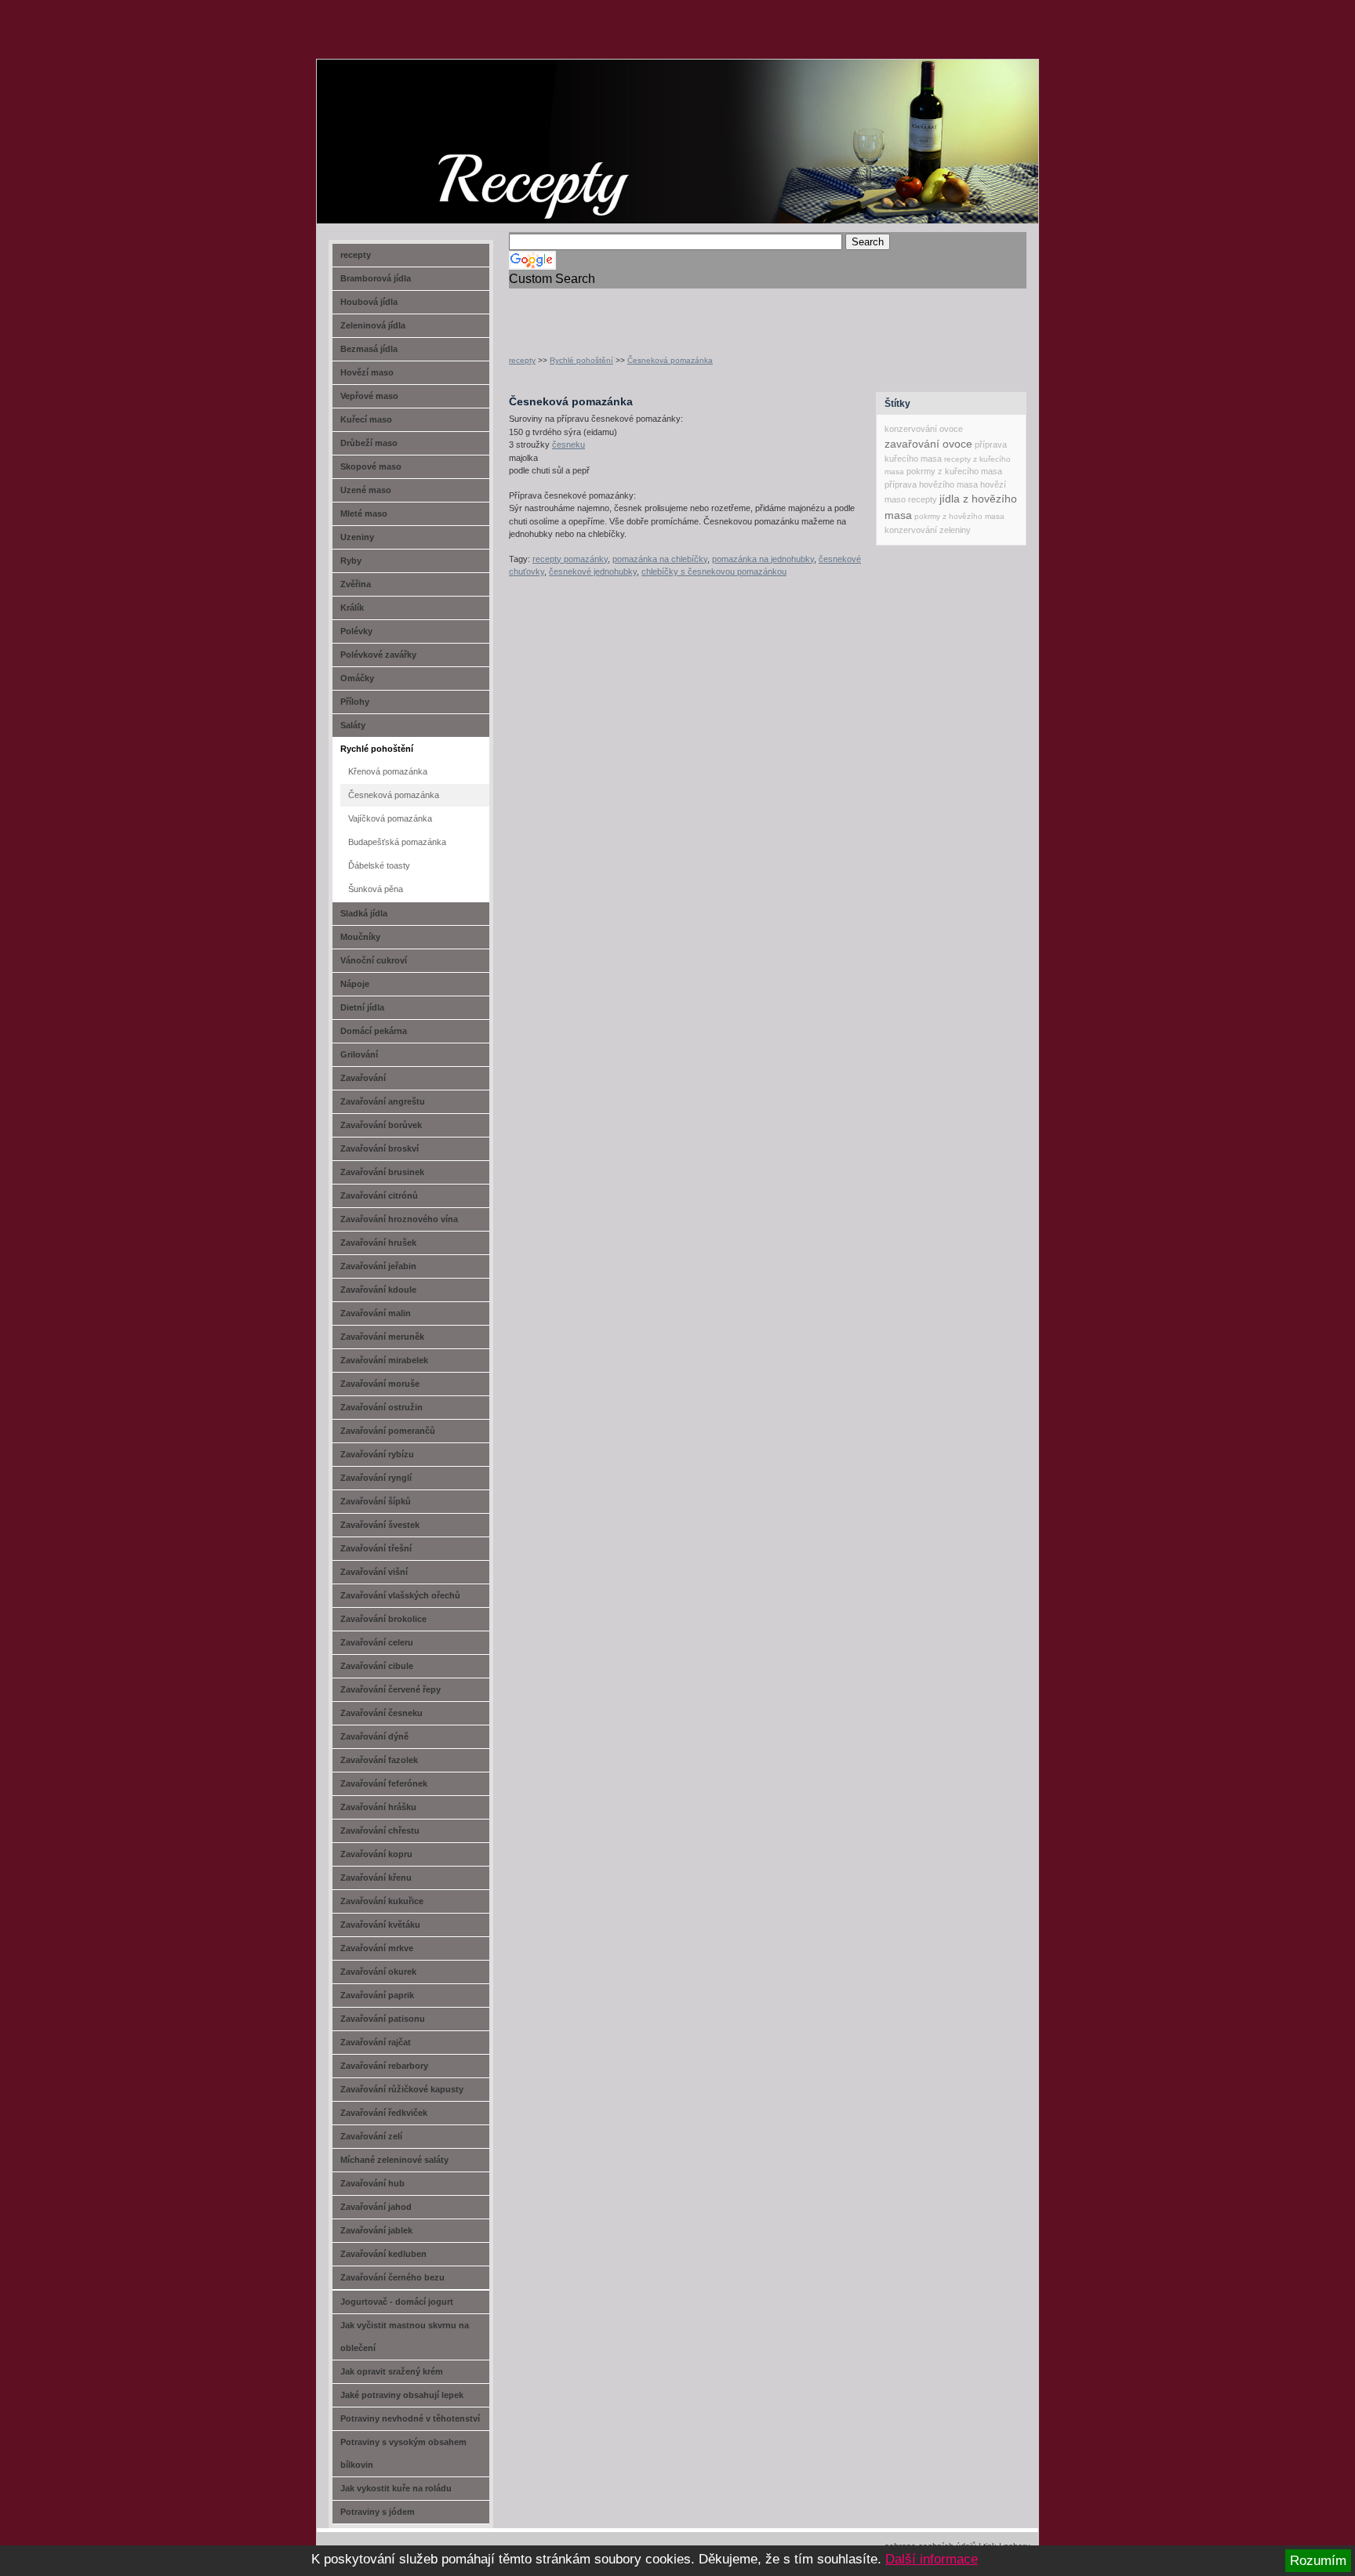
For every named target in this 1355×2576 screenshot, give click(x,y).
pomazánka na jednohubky (763, 559)
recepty (522, 360)
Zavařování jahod (376, 2207)
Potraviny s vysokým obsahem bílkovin (403, 2453)
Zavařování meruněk (382, 1337)
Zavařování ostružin (381, 1407)
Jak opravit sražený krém (392, 2371)
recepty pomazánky (570, 559)
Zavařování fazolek (379, 1760)
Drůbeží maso (369, 443)
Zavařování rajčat (376, 2042)
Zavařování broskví (380, 1148)
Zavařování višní (374, 1572)
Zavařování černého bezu (392, 2277)
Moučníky (360, 937)
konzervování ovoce (924, 429)
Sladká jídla (364, 913)
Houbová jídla (369, 302)
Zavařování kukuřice (382, 1901)
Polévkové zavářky (378, 655)
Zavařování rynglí (376, 1478)
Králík (352, 608)
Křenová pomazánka (388, 771)
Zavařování (363, 1078)
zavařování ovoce (928, 444)
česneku (569, 444)
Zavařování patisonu (383, 2019)
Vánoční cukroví (374, 960)
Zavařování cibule (377, 1666)
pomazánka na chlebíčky (660, 559)
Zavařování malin (376, 1313)
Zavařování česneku (381, 1713)
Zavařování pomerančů (388, 1431)
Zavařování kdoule (378, 1290)
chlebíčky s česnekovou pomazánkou (714, 571)
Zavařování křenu (376, 1878)
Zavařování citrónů (379, 1195)
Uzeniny (357, 537)
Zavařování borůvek (381, 1125)
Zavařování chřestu (380, 1830)
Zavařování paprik (377, 1995)
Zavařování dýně (374, 1736)
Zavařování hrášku (378, 1807)
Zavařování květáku (380, 1925)
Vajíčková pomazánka (390, 818)
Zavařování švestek (380, 1525)
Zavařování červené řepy (391, 1689)
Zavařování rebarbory (384, 2066)
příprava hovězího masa (931, 484)
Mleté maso (364, 513)
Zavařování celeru (377, 1642)
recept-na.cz (407, 118)
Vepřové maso (369, 396)
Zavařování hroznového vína (399, 1219)
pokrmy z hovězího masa (959, 516)
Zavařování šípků (376, 1501)
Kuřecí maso (366, 419)
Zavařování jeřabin (378, 1266)
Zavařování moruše (380, 1384)
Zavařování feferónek (384, 1783)
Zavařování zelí (371, 2136)
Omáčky (357, 678)
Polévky (356, 631)
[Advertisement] (692, 312)
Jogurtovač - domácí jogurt (397, 2302)
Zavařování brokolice (383, 1619)
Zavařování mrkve (377, 1948)
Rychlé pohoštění (581, 360)
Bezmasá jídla (369, 349)
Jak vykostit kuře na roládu (396, 2488)
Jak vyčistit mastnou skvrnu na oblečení (405, 2337)
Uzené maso (366, 490)
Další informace (932, 2559)
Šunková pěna (376, 889)
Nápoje (355, 984)
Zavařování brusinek (382, 1172)
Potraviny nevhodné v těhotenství (410, 2418)
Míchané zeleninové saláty (394, 2160)
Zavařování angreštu (383, 1101)
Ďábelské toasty (379, 865)
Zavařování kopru (376, 1854)
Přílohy (355, 702)
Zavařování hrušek (378, 1243)
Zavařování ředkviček (384, 2113)
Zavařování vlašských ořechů (400, 1595)
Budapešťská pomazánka (397, 842)
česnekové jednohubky (593, 571)
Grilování (359, 1054)
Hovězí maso (367, 372)
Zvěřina (356, 584)
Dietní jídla (362, 1007)
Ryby (351, 561)
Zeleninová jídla (373, 325)
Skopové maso (371, 466)
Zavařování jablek (376, 2230)
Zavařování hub (372, 2183)
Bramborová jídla (376, 278)
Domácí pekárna (374, 1031)
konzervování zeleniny (928, 530)
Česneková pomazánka (670, 360)
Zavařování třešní (376, 1548)
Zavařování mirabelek (384, 1360)
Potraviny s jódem (378, 2512)
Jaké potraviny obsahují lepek (402, 2395)
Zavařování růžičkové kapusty (402, 2089)
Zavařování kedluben (383, 2254)
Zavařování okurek (378, 1972)
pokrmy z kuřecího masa (954, 471)
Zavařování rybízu (377, 1454)
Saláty (353, 725)
